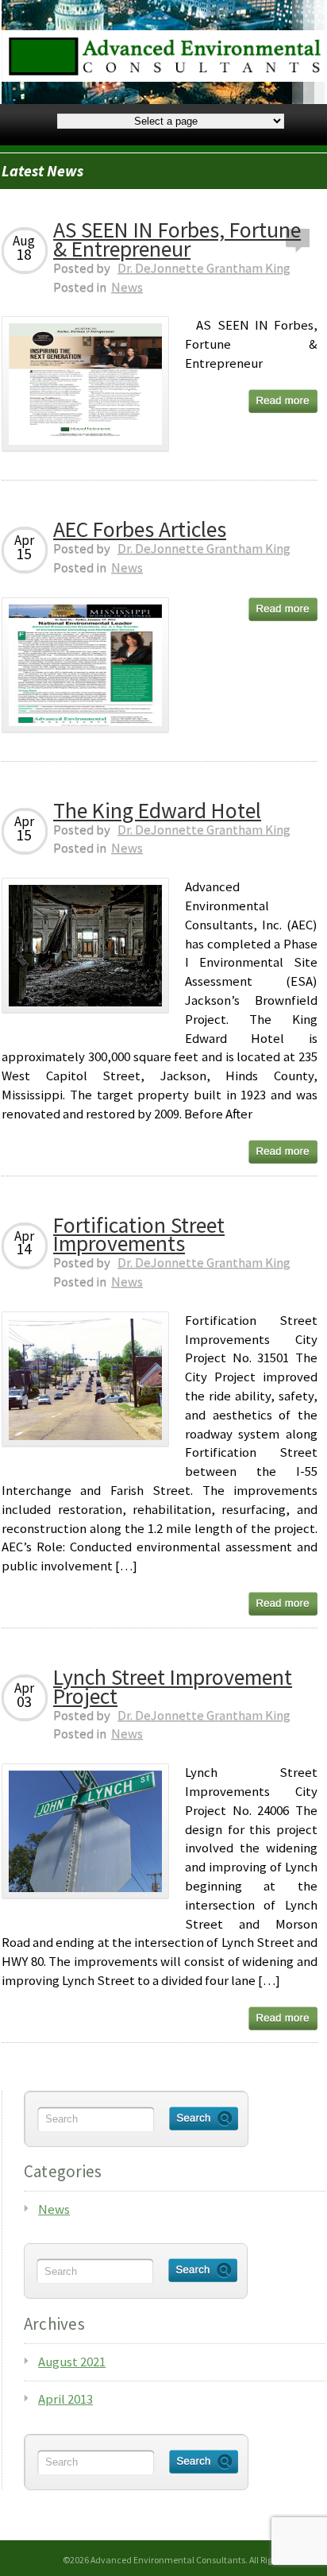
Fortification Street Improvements (139, 1235)
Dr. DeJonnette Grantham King (204, 268)
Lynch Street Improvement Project (173, 1687)
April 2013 (65, 2399)
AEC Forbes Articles (140, 529)
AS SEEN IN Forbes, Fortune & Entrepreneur (177, 239)
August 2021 (72, 2362)
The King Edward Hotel (157, 811)
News (127, 287)
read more (283, 401)
